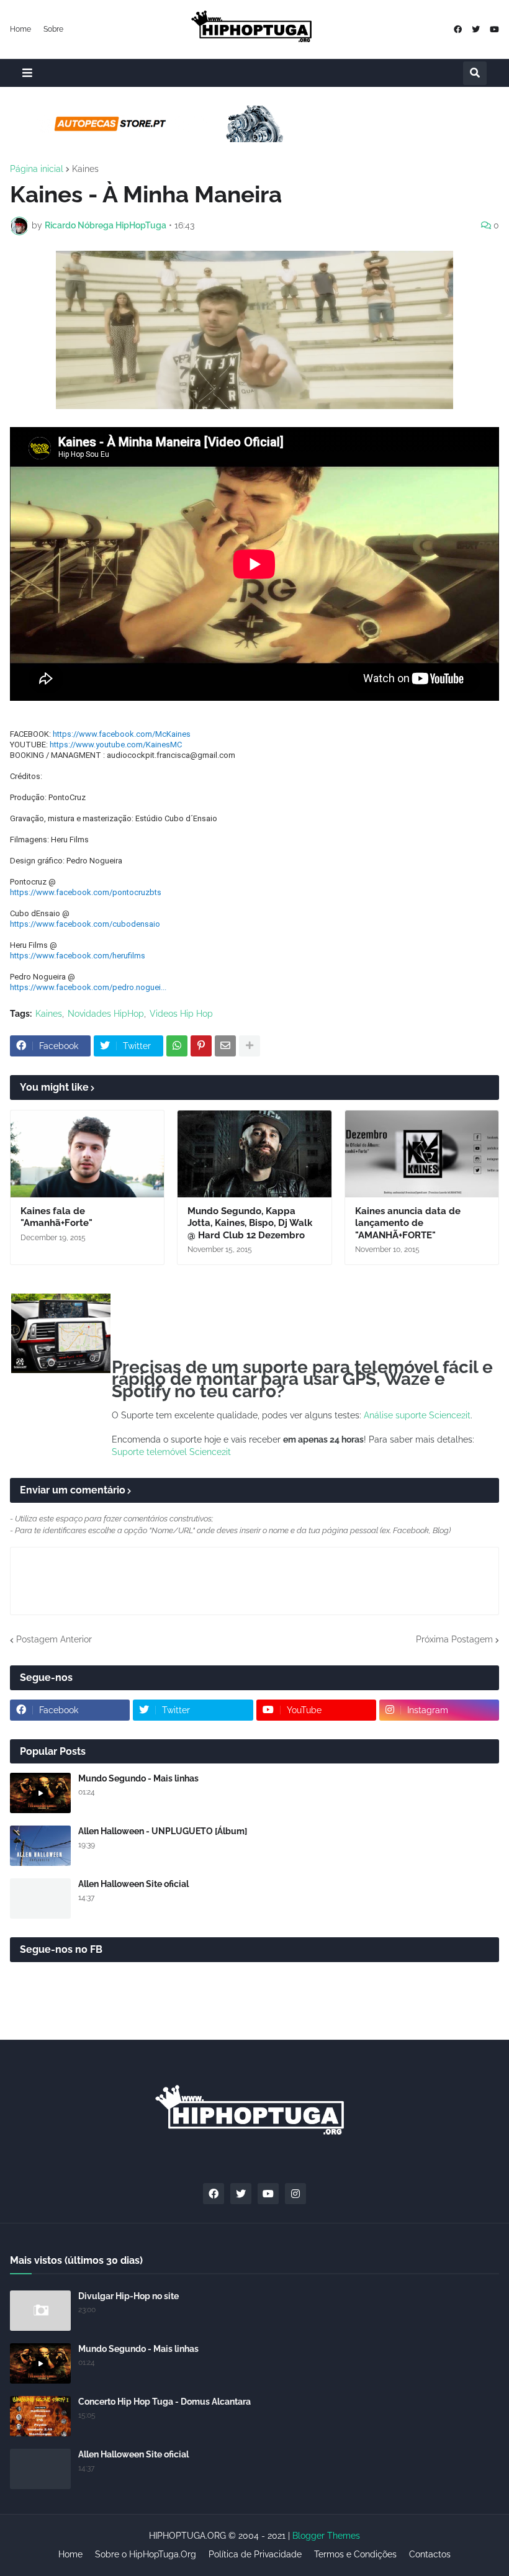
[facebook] (458, 29)
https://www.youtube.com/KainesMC (116, 745)
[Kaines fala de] (87, 1154)
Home (20, 29)
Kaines (85, 169)
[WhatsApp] (177, 1046)
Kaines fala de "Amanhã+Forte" (56, 1217)
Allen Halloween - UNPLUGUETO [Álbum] (163, 1831)
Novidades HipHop (106, 1014)
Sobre (53, 29)
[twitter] (476, 29)
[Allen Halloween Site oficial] (40, 1898)
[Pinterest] (201, 1046)
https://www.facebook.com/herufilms (78, 956)
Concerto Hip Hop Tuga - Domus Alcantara (164, 2402)
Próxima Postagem (454, 1639)
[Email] (225, 1046)
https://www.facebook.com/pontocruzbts (86, 892)
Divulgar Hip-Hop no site (128, 2296)
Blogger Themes (326, 2536)
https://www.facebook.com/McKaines (122, 734)
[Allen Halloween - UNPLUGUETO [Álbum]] (40, 1846)
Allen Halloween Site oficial (133, 1884)
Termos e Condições (355, 2554)
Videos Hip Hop (181, 1014)
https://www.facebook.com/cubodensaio (85, 924)
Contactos (430, 2554)
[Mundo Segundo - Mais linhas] (40, 1793)
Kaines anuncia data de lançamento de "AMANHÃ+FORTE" (408, 1223)
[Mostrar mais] (250, 1046)
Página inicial (37, 169)
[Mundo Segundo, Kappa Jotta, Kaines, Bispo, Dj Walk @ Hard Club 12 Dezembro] (254, 1154)
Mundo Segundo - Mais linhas (138, 1778)
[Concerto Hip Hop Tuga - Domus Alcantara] (40, 2416)
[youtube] (494, 29)
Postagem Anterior (54, 1639)
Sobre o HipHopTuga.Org (146, 2554)
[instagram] (295, 2194)
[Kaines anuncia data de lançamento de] (422, 1154)
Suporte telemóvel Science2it (171, 1452)
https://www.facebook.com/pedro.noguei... (88, 987)
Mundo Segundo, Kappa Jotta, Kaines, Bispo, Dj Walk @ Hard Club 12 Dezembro (250, 1223)
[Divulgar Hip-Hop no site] (40, 2311)
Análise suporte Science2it (417, 1415)
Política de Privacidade (255, 2554)
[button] (27, 73)
